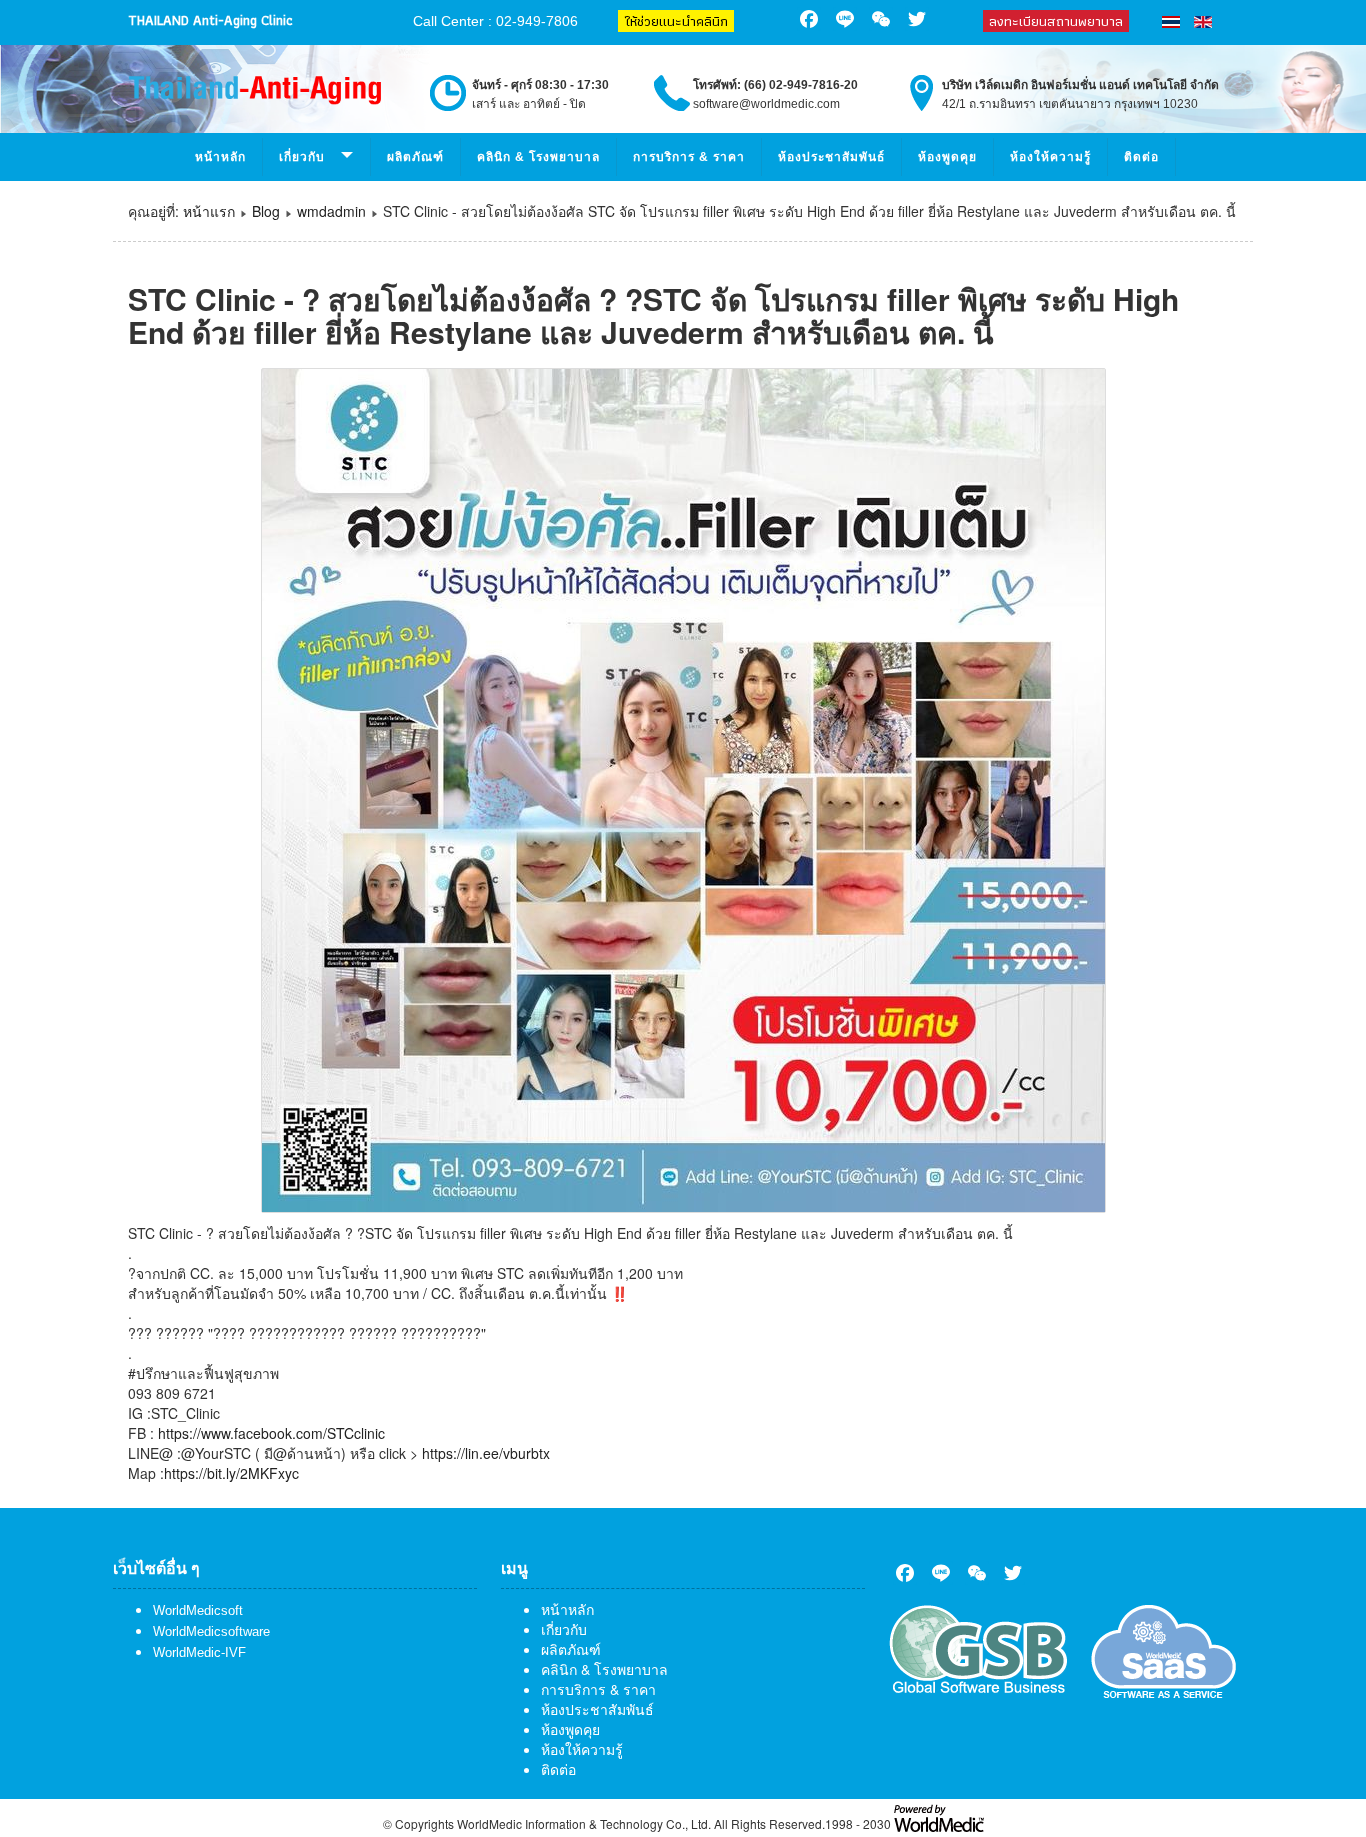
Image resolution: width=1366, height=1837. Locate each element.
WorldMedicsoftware (211, 1631)
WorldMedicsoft (198, 1610)
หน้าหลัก (220, 157)
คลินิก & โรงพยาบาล (538, 157)
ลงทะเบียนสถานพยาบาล (1056, 21)
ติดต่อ (1141, 157)
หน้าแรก (209, 211)
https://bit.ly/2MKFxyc (231, 1473)
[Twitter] (1013, 1573)
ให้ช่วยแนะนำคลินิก (676, 21)
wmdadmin (331, 211)
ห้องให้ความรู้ (1050, 157)
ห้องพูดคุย (947, 157)
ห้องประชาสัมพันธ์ (831, 157)
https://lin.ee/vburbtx (486, 1453)
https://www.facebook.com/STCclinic (271, 1433)
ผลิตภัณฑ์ (415, 157)
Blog (266, 211)
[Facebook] (905, 1573)
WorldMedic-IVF (199, 1652)
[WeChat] (977, 1573)
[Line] (941, 1573)
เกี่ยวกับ (564, 1629)
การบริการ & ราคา (689, 157)
